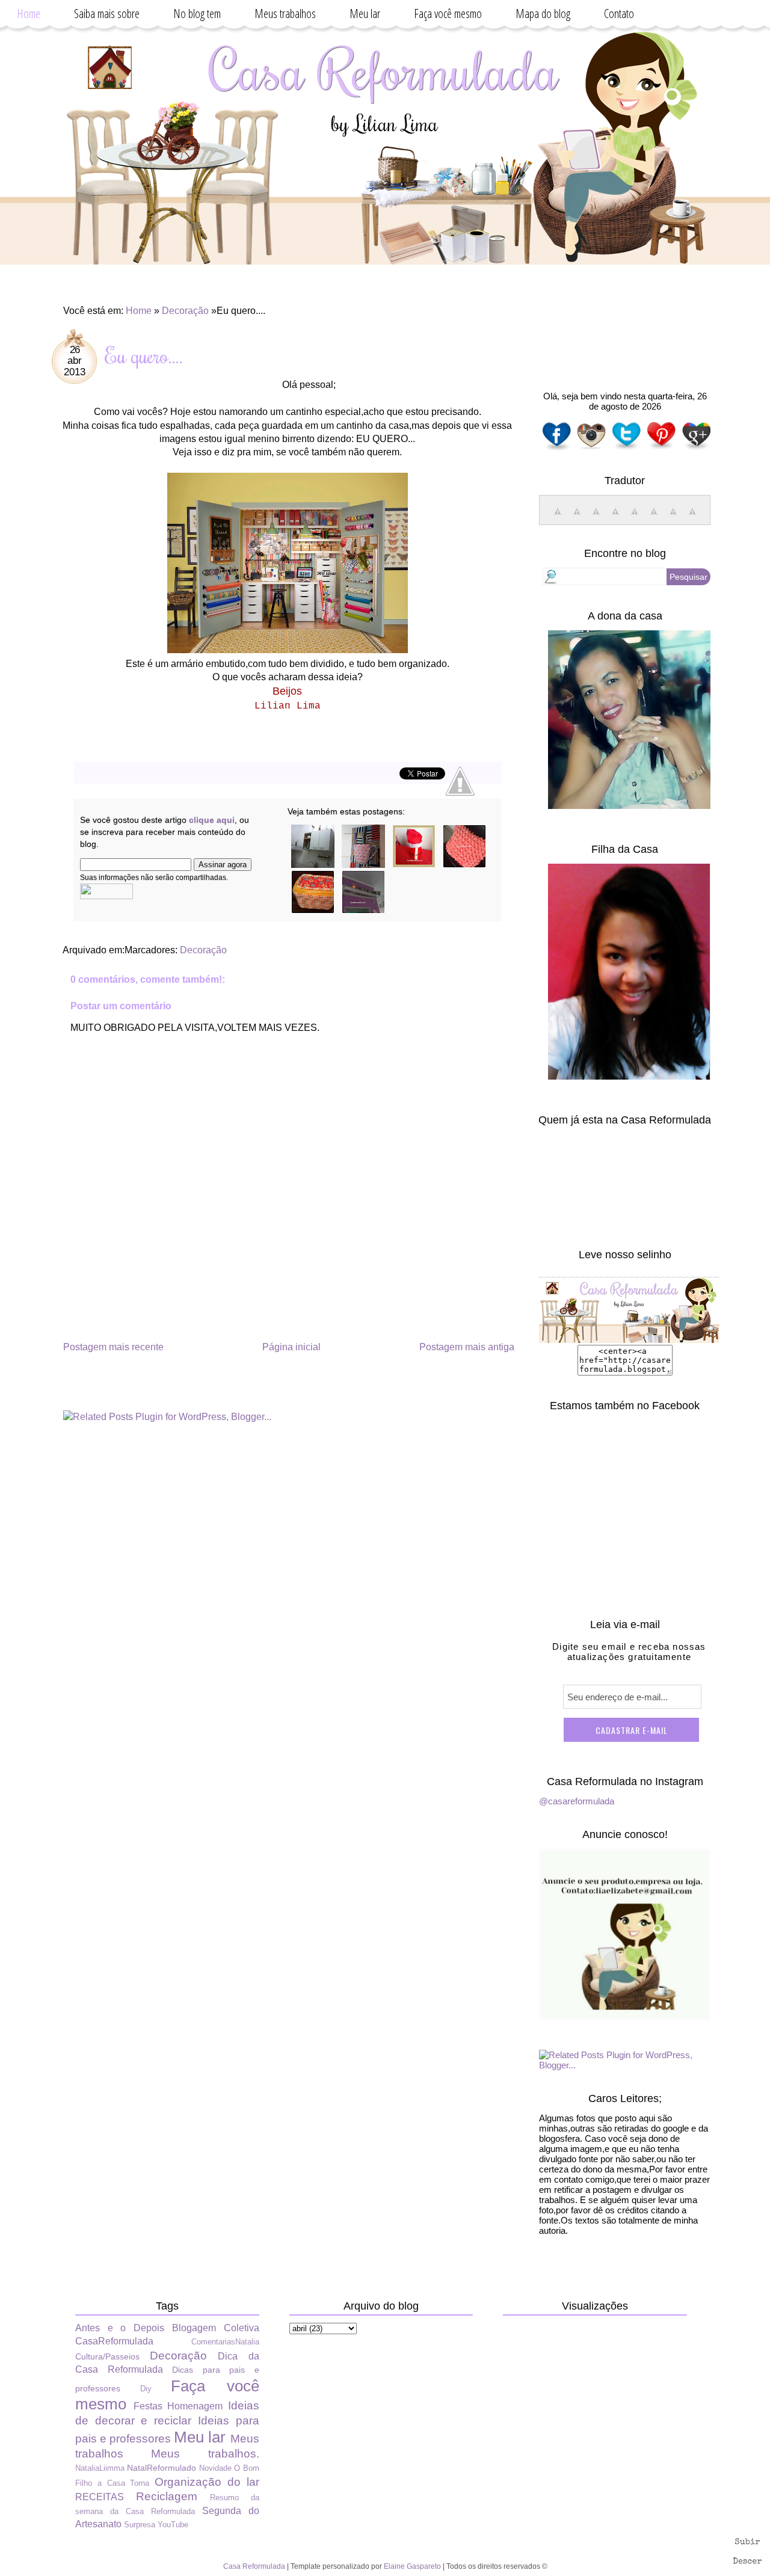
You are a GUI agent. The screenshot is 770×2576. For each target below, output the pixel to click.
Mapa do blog (543, 14)
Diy (146, 2389)
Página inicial (291, 1347)
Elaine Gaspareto (412, 2566)
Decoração (185, 311)
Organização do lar (207, 2482)
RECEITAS (100, 2497)
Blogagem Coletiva (216, 2328)
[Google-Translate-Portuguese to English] (654, 518)
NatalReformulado (162, 2468)
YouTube (173, 2525)
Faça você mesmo (448, 14)
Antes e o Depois (120, 2328)
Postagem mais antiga (467, 1347)
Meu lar (365, 14)
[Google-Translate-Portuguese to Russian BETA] (673, 518)
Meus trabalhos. (205, 2454)
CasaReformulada (114, 2341)
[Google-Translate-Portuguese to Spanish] (692, 518)
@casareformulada (577, 1801)
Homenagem (195, 2406)
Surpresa (140, 2525)
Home (29, 14)
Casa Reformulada (254, 2566)
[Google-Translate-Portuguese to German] (596, 518)
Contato (619, 14)
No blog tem (197, 14)
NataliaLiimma (100, 2468)
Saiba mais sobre (107, 14)
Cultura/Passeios (107, 2356)
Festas (148, 2406)
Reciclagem (167, 2496)
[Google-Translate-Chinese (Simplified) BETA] (558, 518)
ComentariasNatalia (225, 2342)
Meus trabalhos (285, 14)
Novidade (215, 2468)
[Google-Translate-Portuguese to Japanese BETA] (635, 518)
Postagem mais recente (113, 1347)
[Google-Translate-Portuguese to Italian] (615, 518)
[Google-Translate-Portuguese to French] (577, 518)
